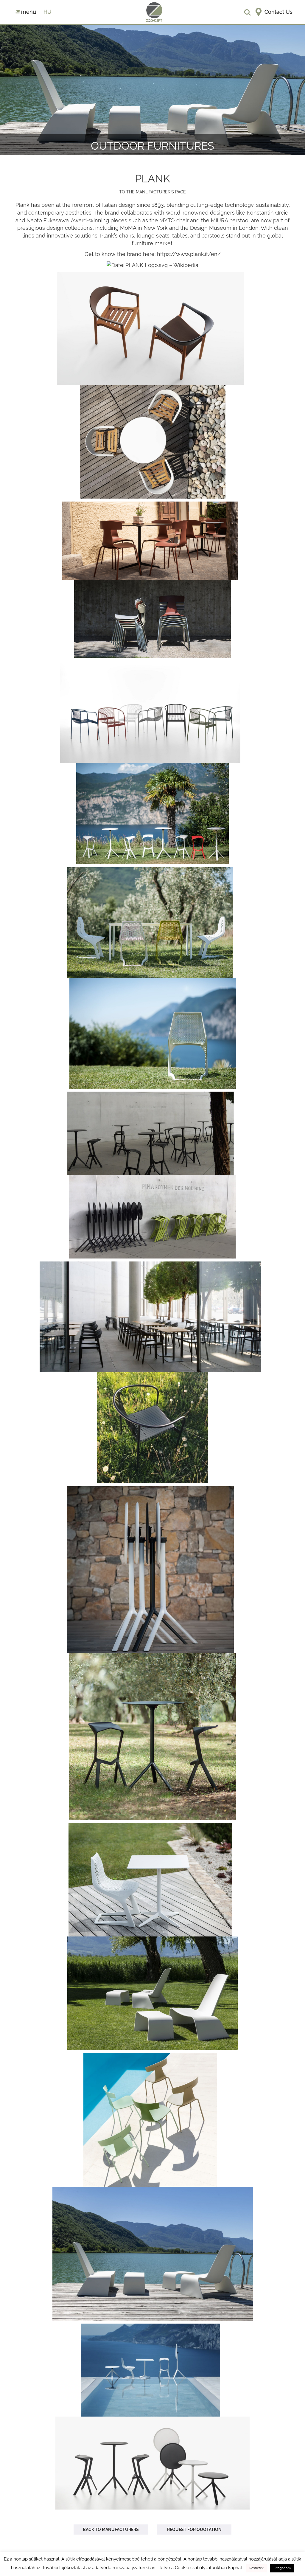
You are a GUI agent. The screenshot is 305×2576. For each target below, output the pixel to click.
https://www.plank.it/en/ (189, 254)
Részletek (256, 2568)
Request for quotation (194, 2530)
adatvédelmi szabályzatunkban (124, 2568)
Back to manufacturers (111, 2530)
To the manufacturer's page (152, 192)
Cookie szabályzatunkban (201, 2568)
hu (48, 12)
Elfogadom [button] (282, 2568)
